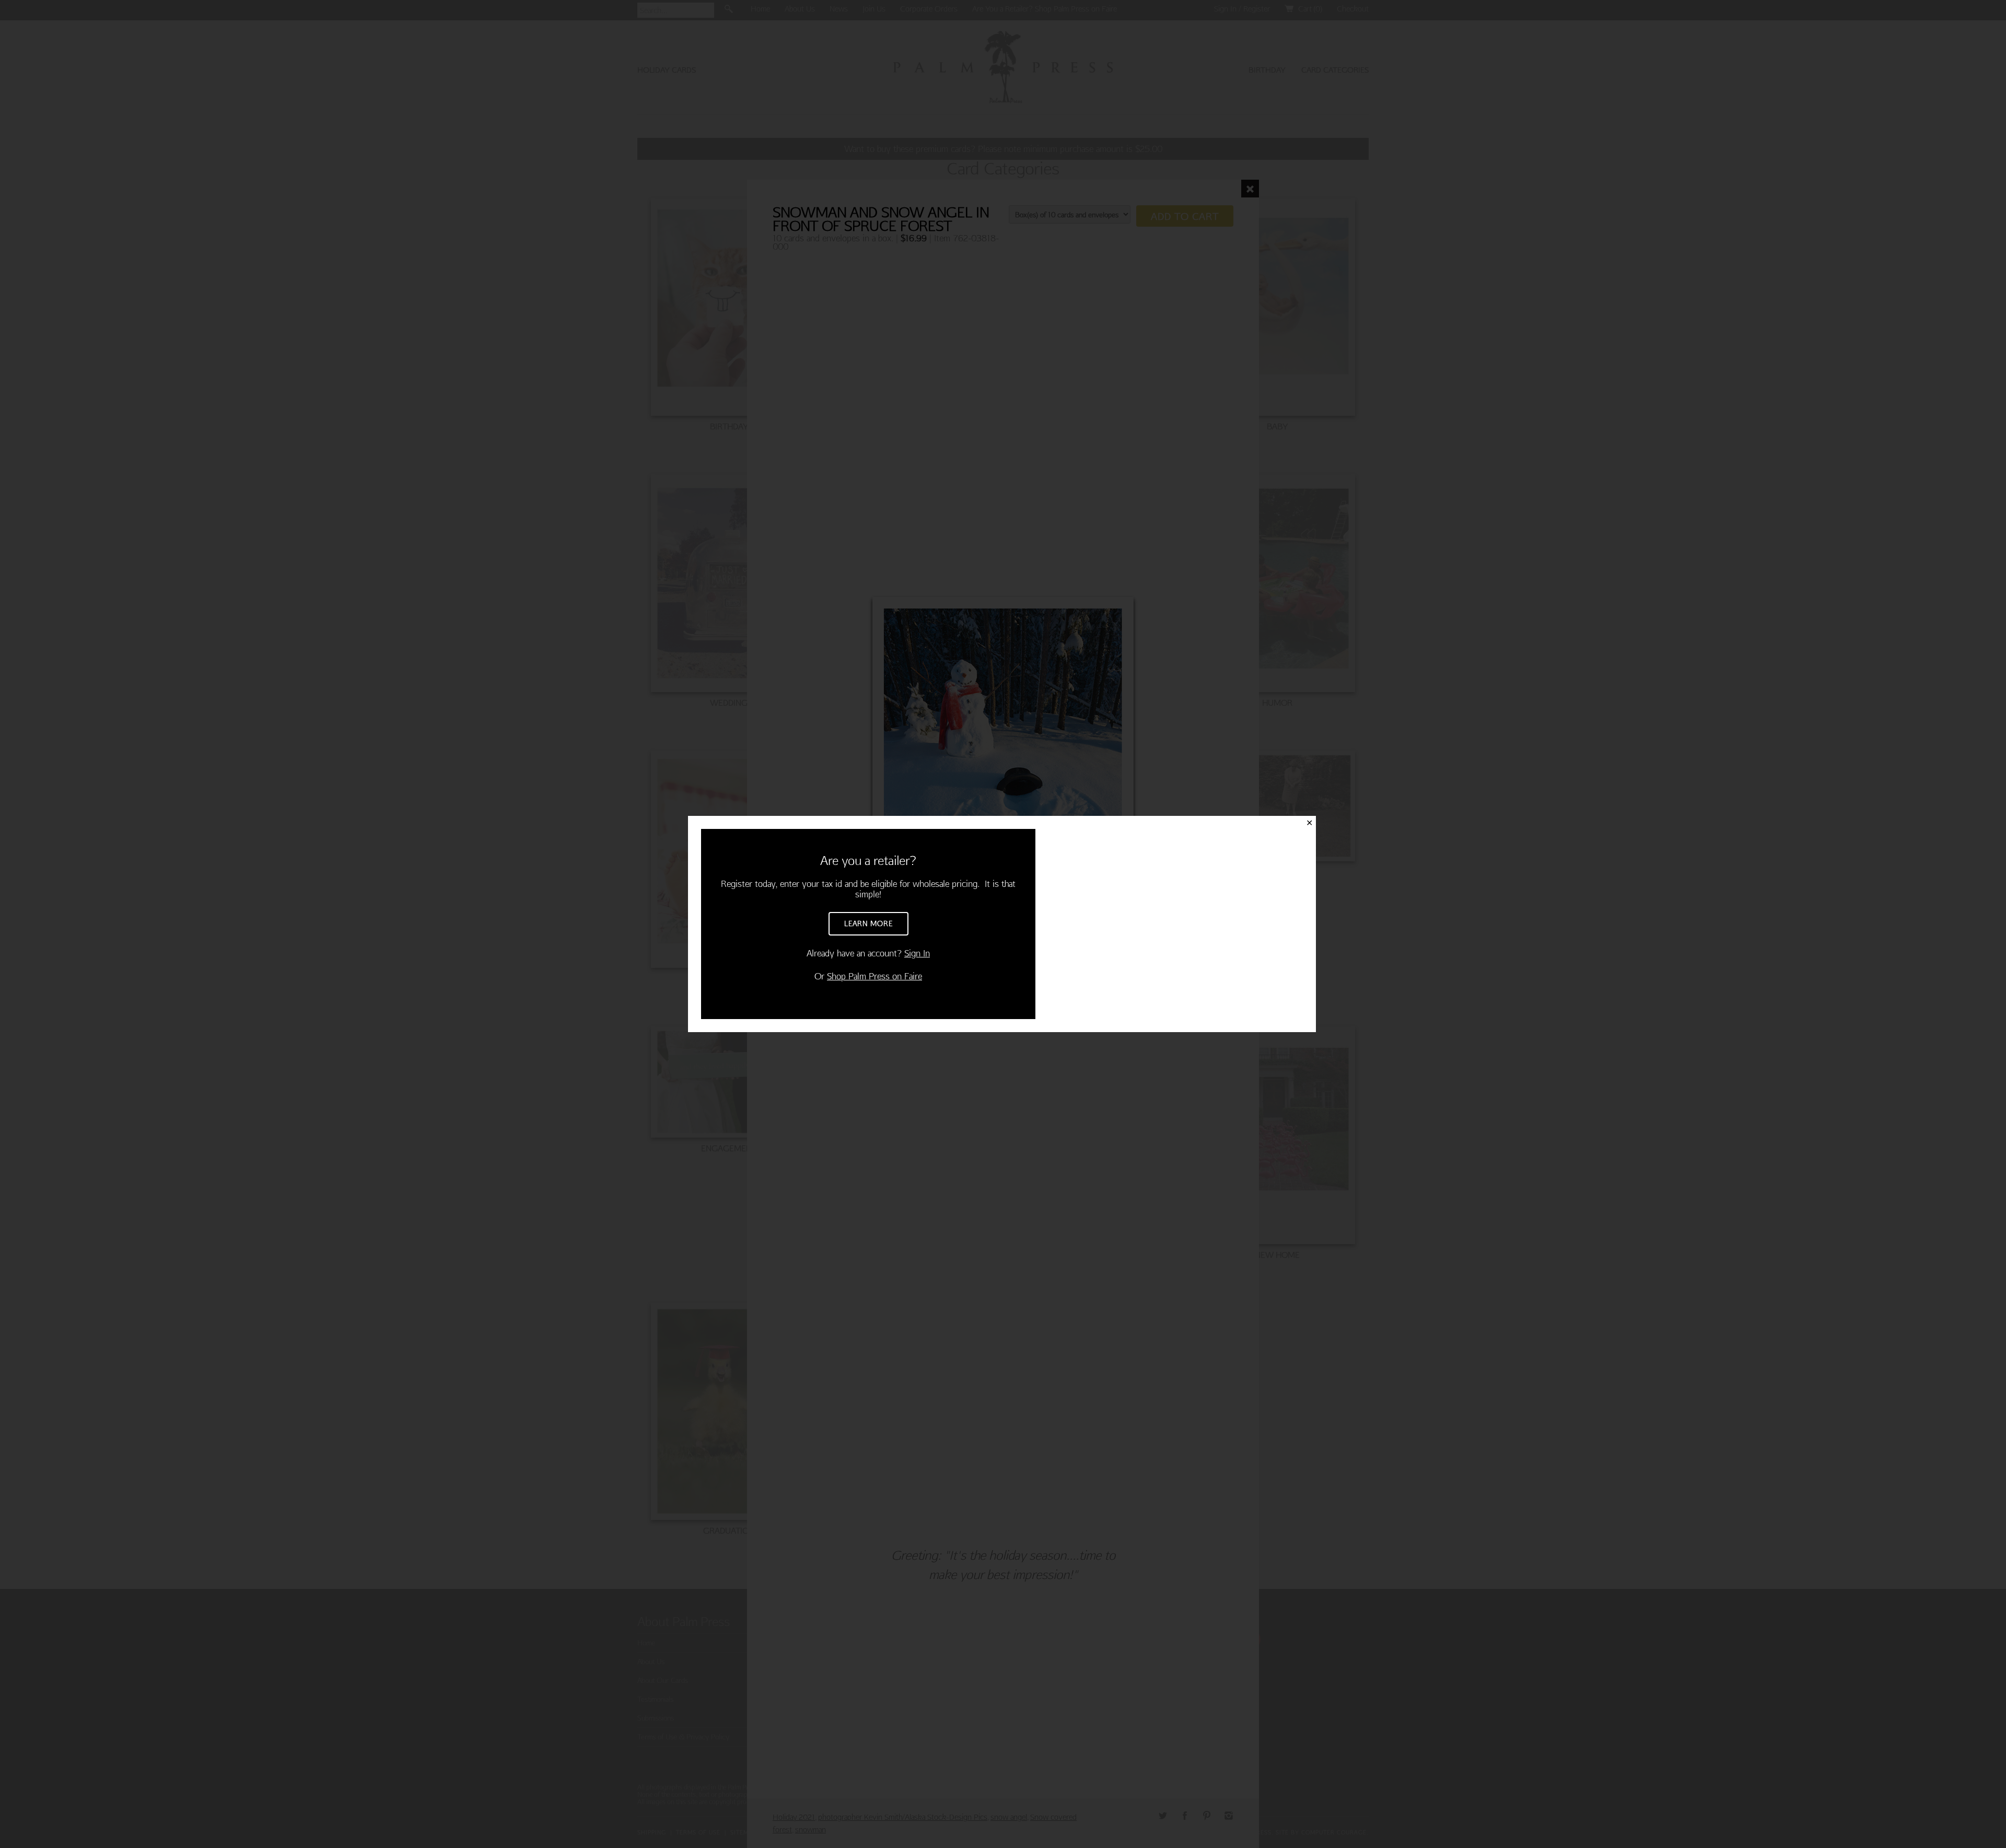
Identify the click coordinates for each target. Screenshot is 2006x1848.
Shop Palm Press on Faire (874, 976)
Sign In (917, 953)
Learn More (868, 923)
